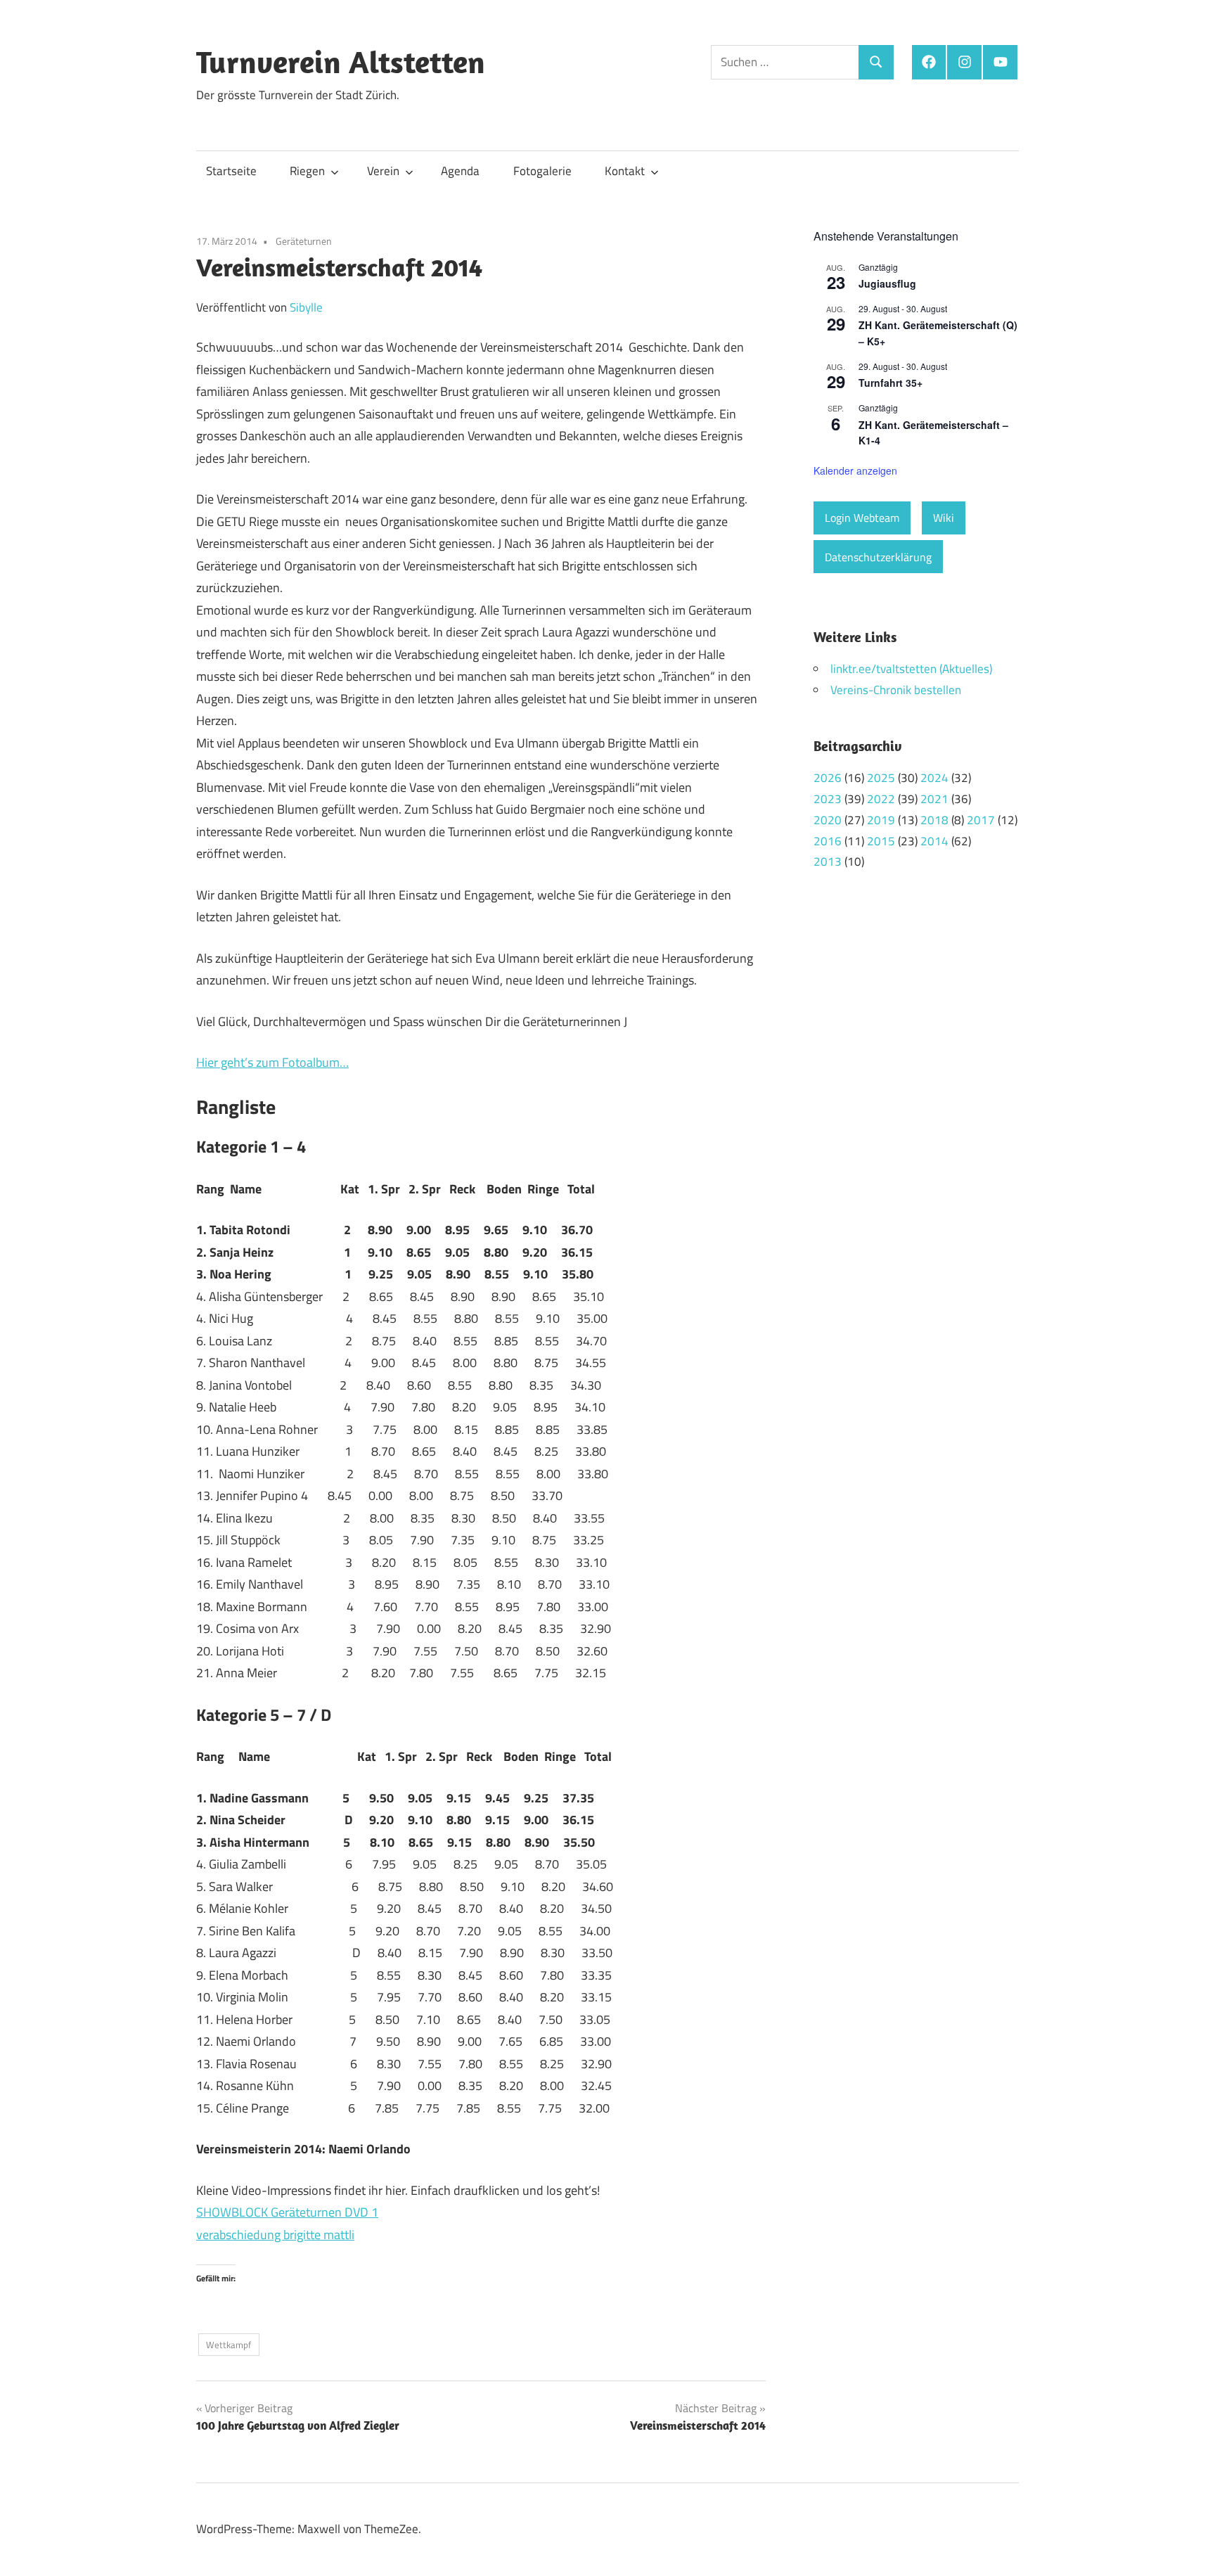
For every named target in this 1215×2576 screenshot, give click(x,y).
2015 (881, 841)
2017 (981, 820)
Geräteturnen (304, 241)
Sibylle (306, 307)
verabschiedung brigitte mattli (275, 2235)
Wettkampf (229, 2345)
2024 (934, 778)
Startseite (231, 171)
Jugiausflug (887, 283)
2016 (828, 841)
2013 (828, 861)
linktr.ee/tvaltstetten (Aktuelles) (911, 669)
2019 (881, 820)
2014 (934, 841)
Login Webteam (862, 518)
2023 (828, 799)
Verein (383, 171)
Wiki (944, 518)
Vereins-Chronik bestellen (896, 690)
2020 (828, 820)
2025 (881, 778)
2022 (881, 799)
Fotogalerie (542, 171)
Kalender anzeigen (855, 470)
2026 (828, 778)
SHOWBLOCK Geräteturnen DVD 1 (287, 2212)
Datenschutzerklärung (878, 557)
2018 (934, 820)
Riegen (307, 171)
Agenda (460, 171)
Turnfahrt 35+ (891, 383)
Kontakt (625, 171)
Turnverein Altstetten (341, 62)
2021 (934, 799)
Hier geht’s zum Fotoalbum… (272, 1062)
